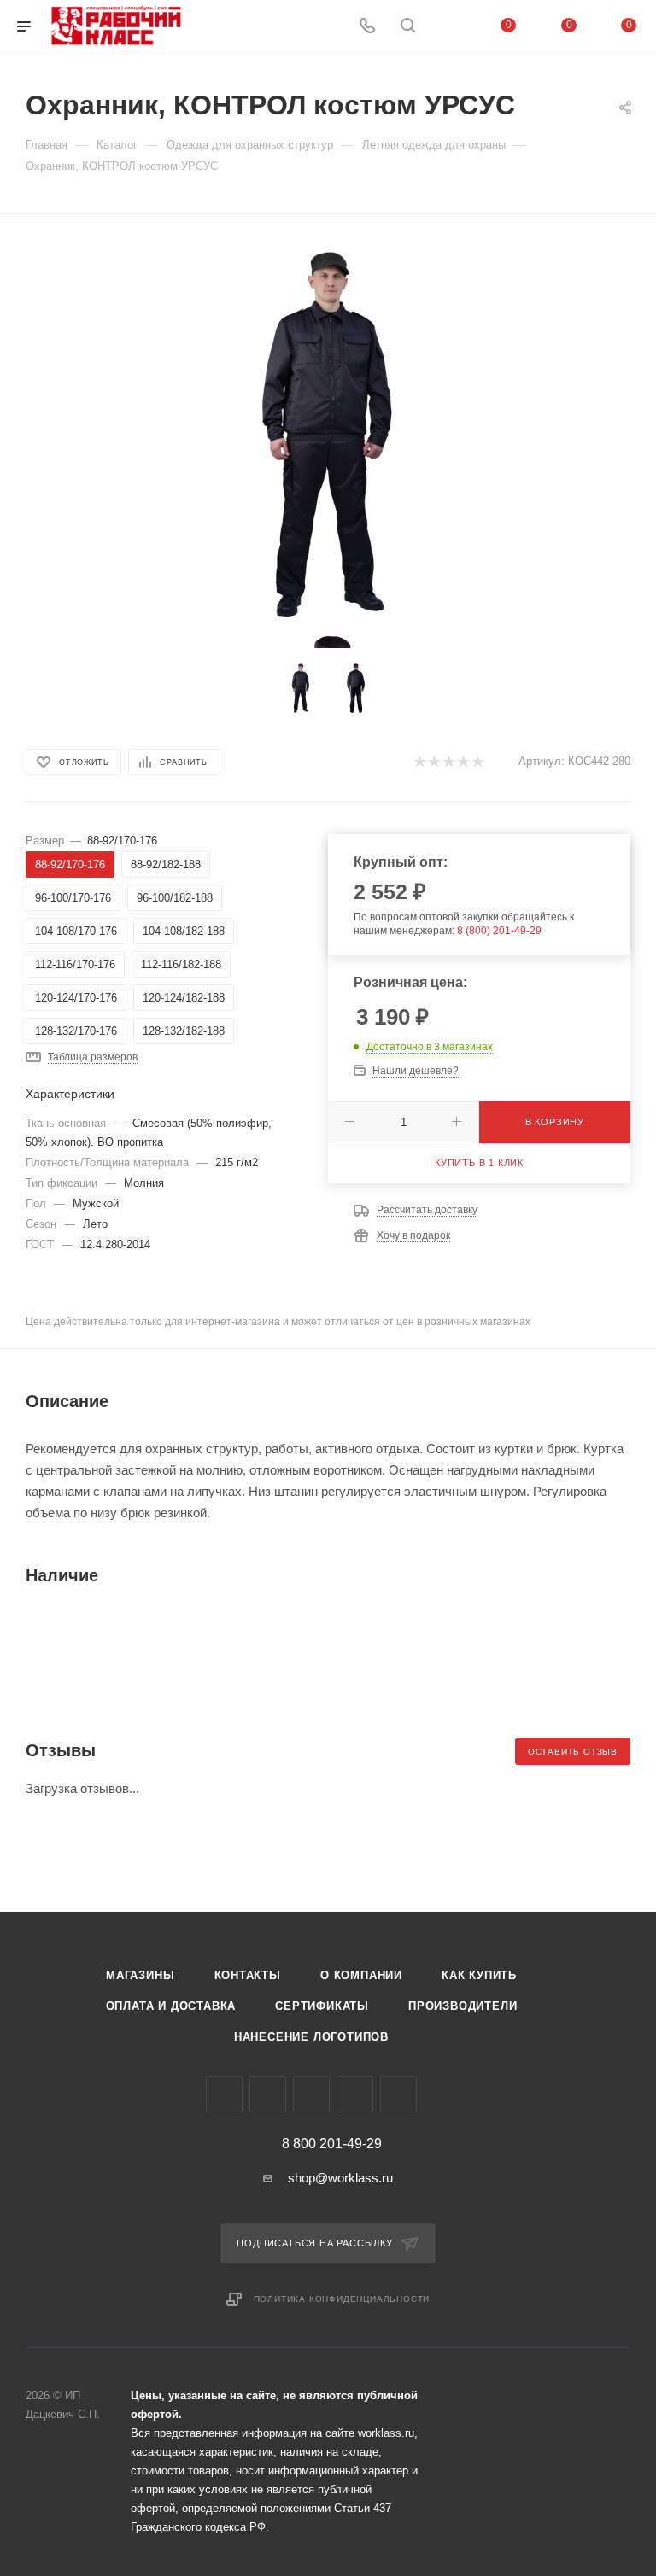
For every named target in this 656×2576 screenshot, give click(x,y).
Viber (311, 2094)
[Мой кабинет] (448, 27)
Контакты (248, 1975)
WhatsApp (355, 2094)
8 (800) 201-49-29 (499, 931)
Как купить (479, 1975)
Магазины (140, 1975)
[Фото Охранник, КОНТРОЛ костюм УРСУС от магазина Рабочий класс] (328, 435)
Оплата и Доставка (171, 2006)
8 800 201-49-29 (332, 2144)
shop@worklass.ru (340, 2178)
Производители (463, 2006)
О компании (361, 1975)
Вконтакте (224, 2094)
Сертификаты (322, 2006)
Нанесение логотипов (311, 2037)
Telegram (268, 2094)
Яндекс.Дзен (398, 2094)
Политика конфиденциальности (342, 2299)
